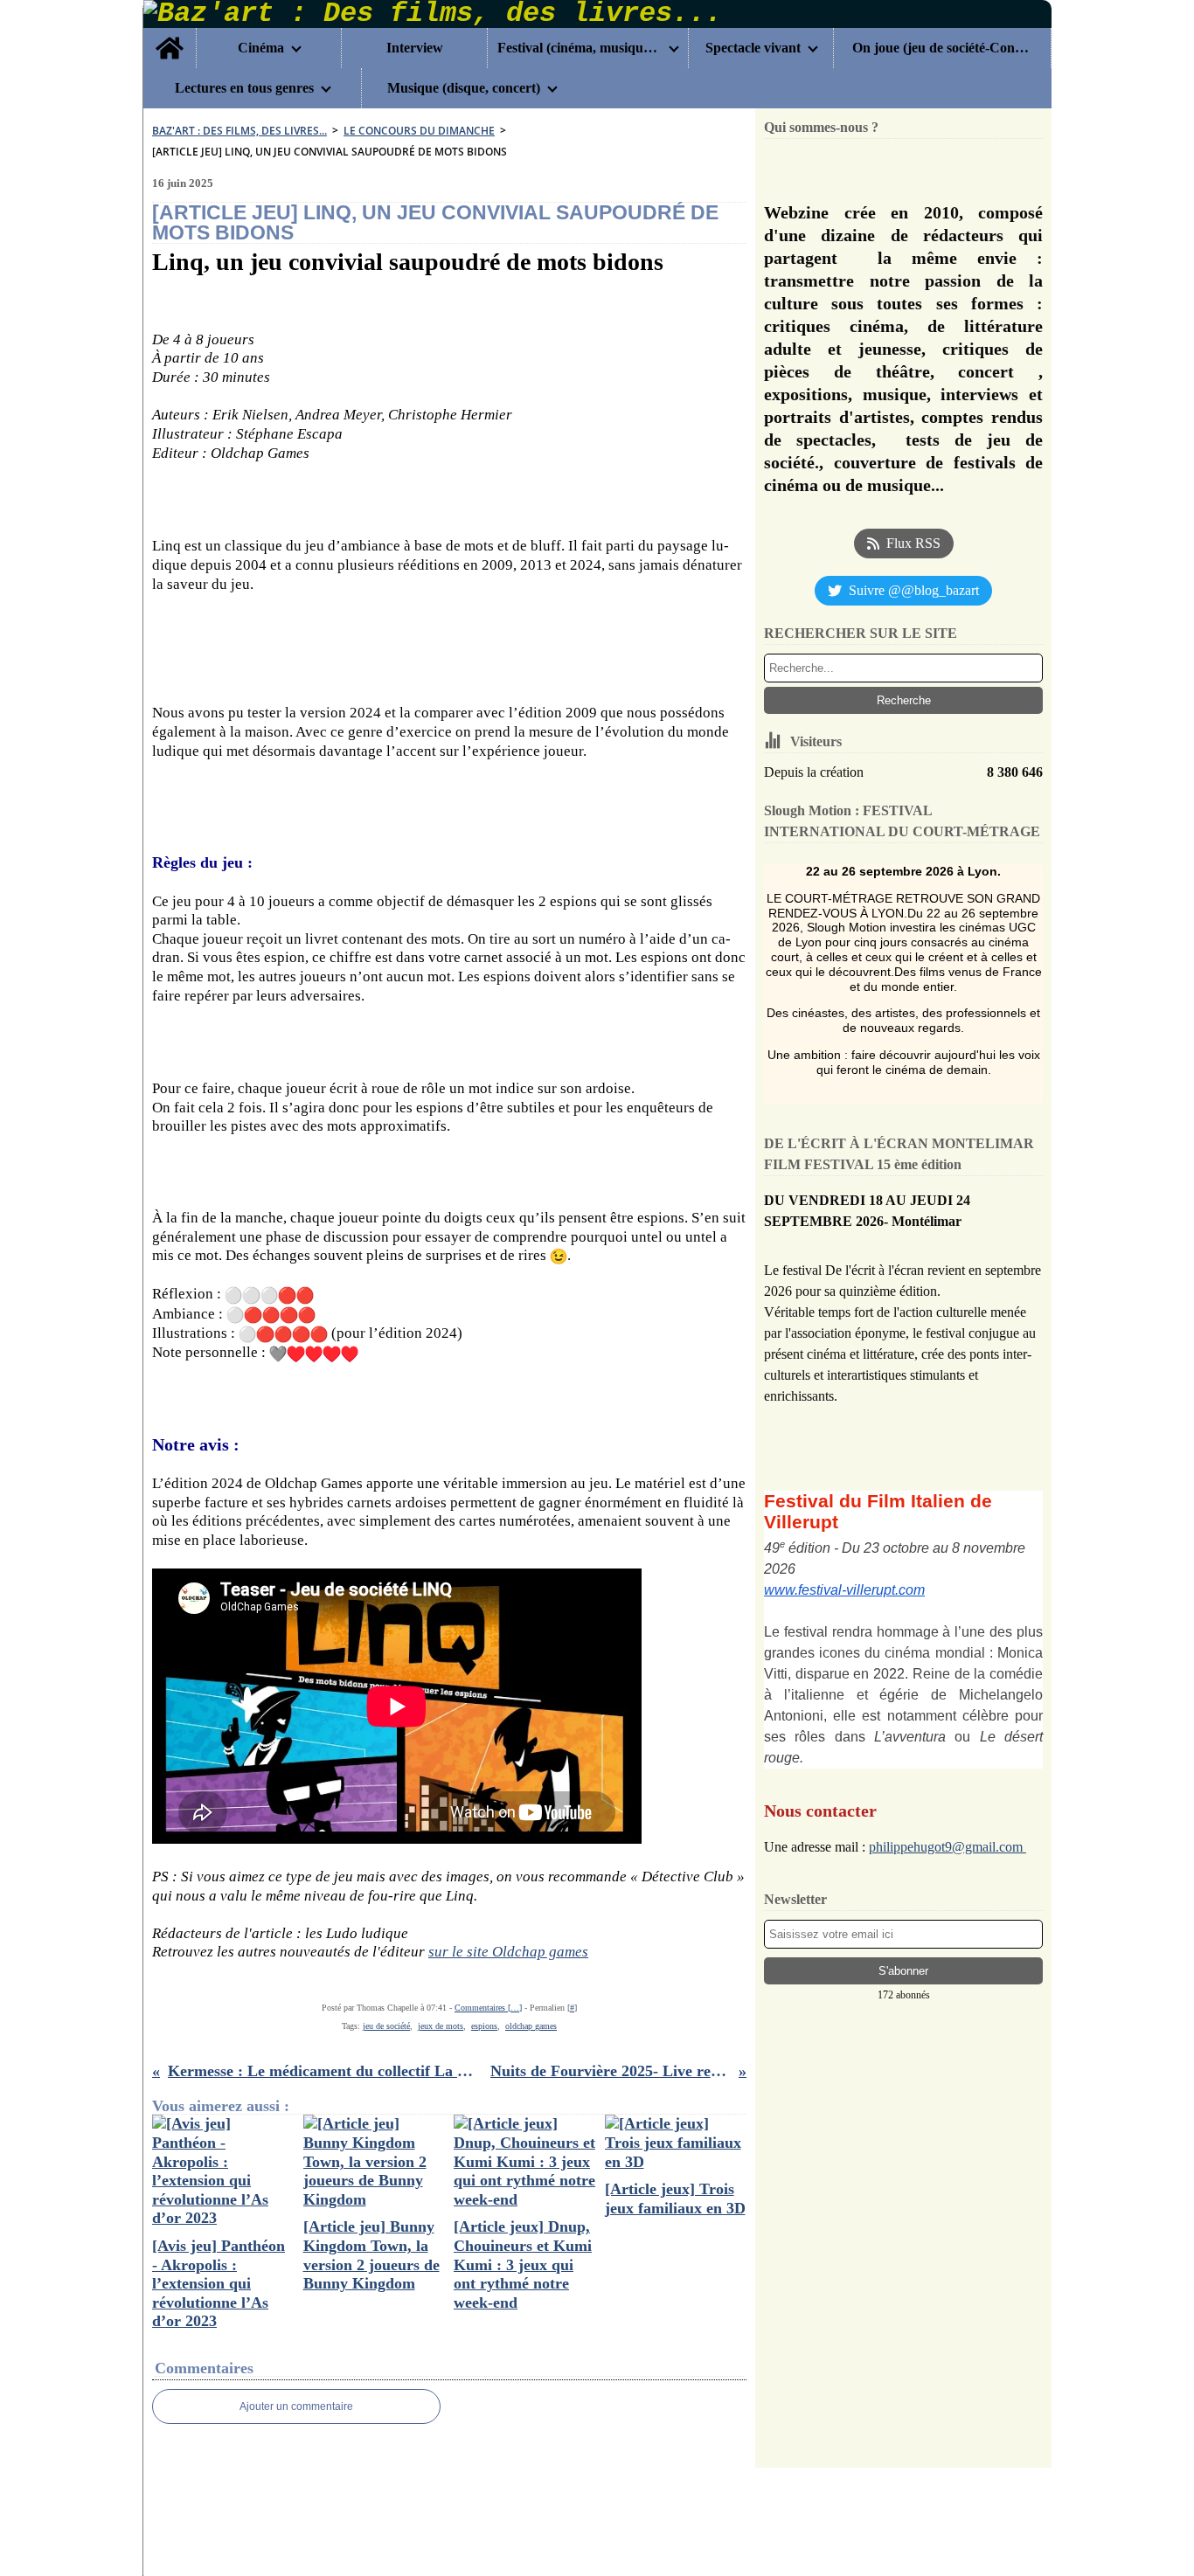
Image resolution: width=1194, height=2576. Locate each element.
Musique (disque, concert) (464, 88)
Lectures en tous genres (244, 88)
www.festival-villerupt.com (844, 1590)
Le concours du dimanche (419, 131)
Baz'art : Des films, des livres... (239, 131)
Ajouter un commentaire (296, 2406)
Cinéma (261, 48)
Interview (415, 48)
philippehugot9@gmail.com (948, 1847)
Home (170, 35)
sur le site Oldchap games (508, 1952)
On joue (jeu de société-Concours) (942, 48)
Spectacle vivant (753, 48)
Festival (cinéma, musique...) (580, 48)
